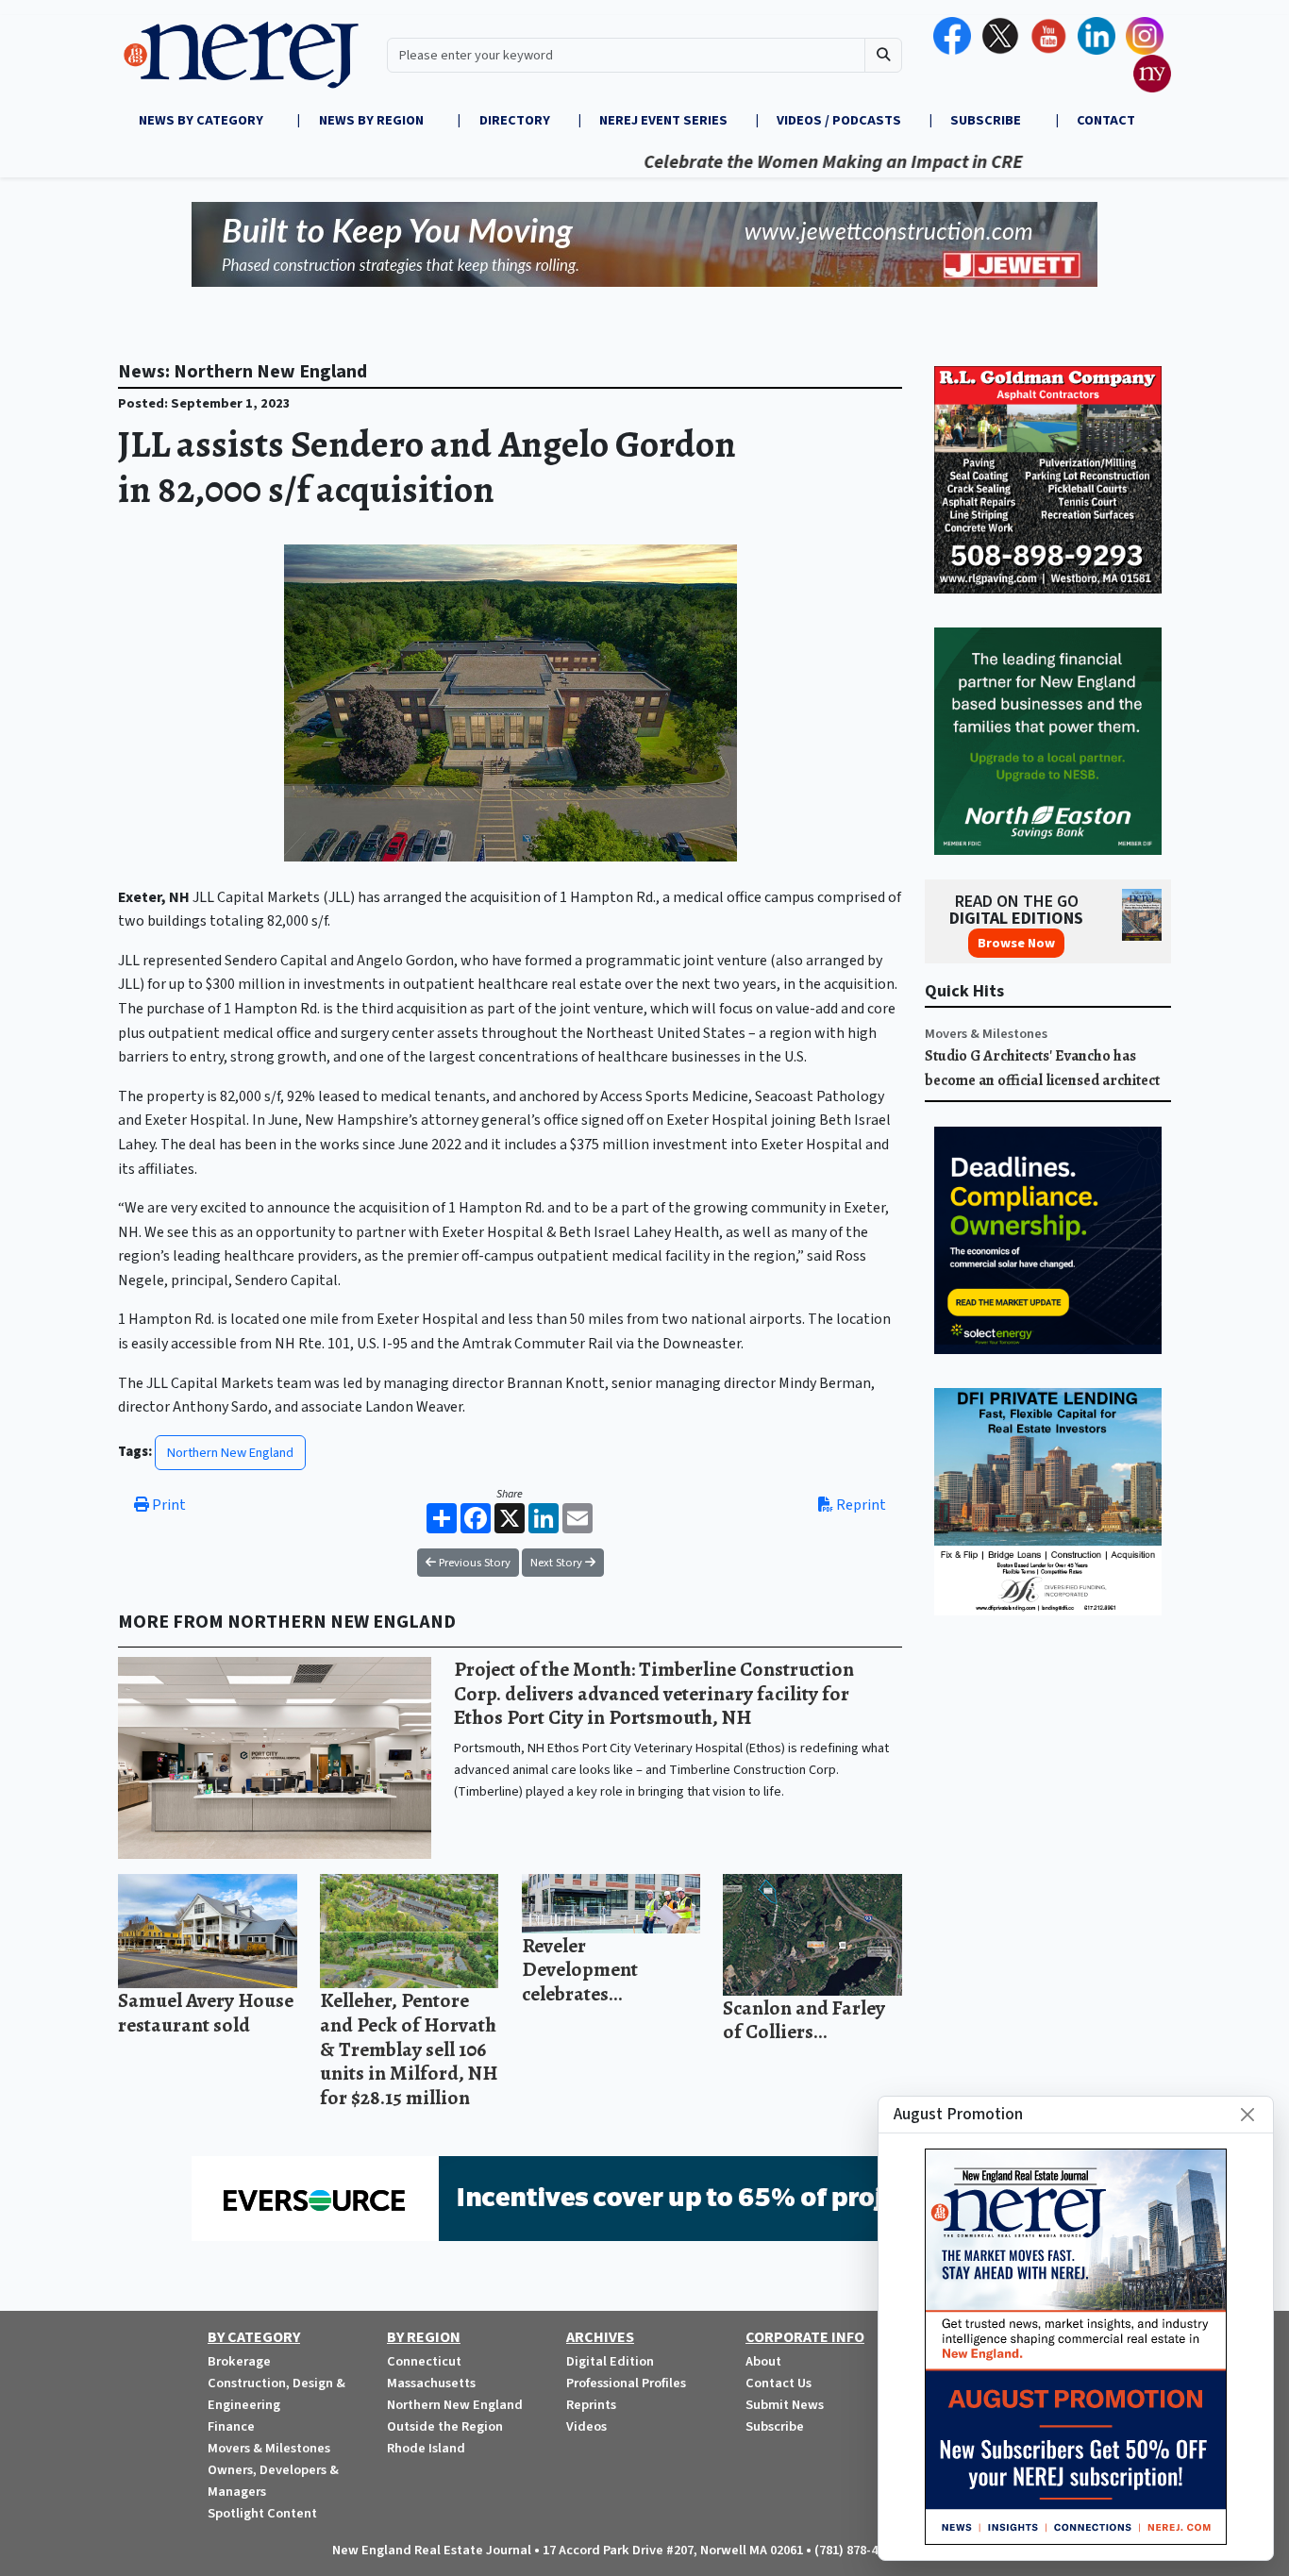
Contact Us (778, 2383)
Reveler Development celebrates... (580, 1969)
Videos (586, 2426)
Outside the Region (445, 2426)
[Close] (1247, 2115)
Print (167, 1505)
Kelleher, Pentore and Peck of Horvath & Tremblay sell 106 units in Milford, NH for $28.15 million (409, 2048)
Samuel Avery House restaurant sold (206, 2012)
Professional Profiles (626, 2383)
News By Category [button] (202, 120)
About (763, 2361)
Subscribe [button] (987, 120)
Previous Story (473, 1563)
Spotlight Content (262, 2513)
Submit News (785, 2405)
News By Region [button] (373, 120)
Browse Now (1016, 943)
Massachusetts (431, 2383)
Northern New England (230, 1453)
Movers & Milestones (986, 1034)
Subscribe (775, 2426)
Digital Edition (610, 2361)
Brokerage (239, 2361)
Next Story (558, 1563)
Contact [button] (1106, 120)
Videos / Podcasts (839, 120)
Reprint (860, 1505)
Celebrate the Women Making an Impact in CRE (772, 162)
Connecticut (424, 2361)
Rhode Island (426, 2448)
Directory (515, 120)
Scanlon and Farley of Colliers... (804, 2020)
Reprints (591, 2405)
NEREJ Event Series (663, 120)
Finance (231, 2426)
